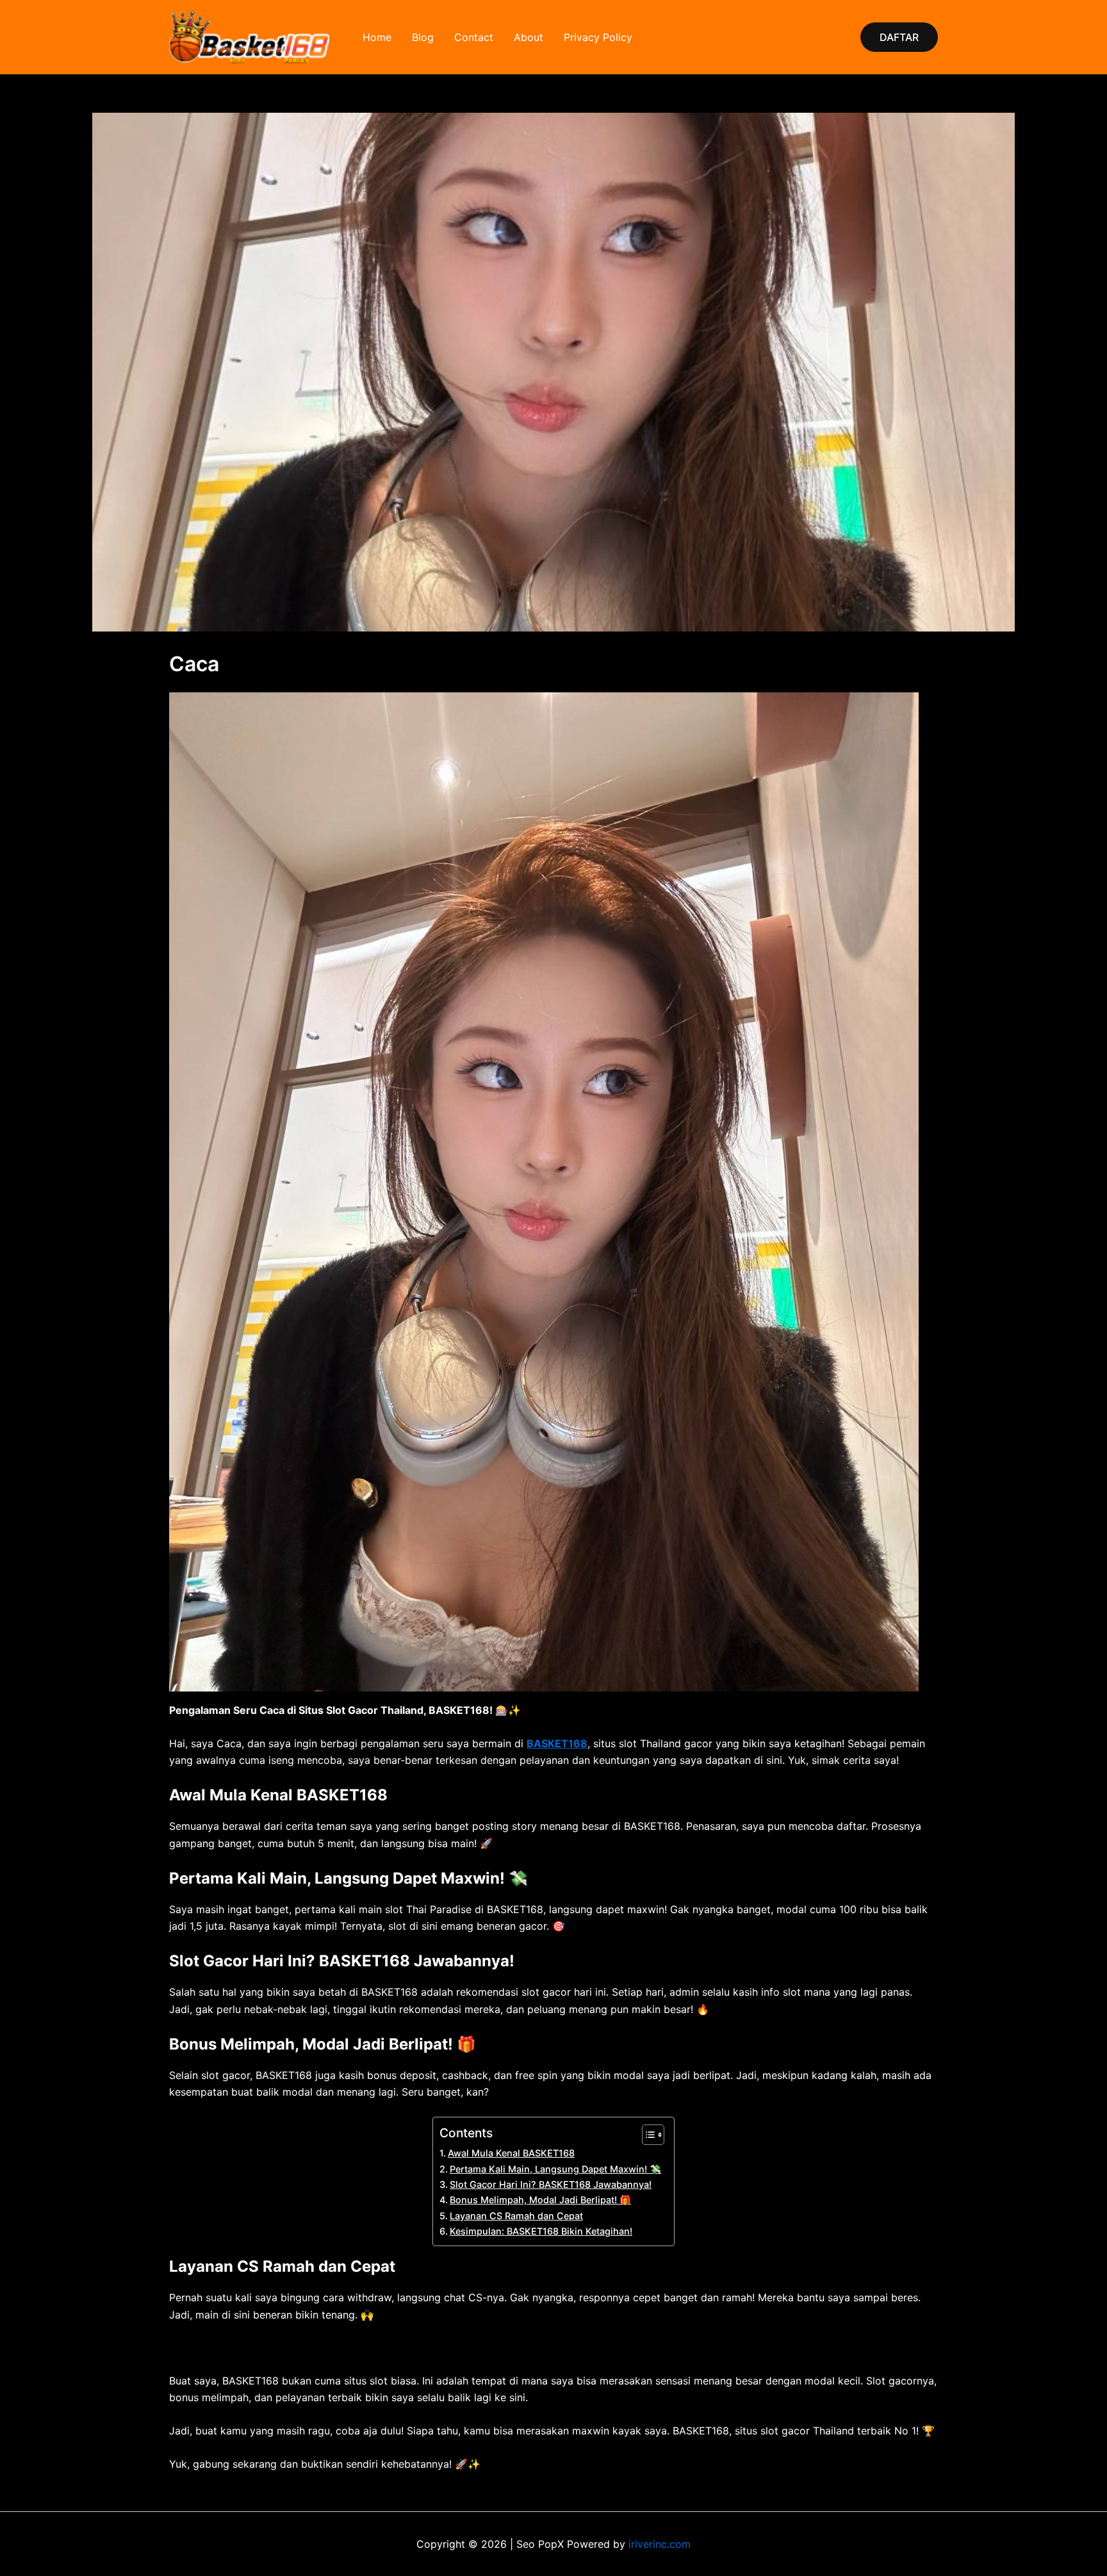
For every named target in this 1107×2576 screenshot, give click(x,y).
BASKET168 (557, 1743)
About (529, 37)
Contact (474, 37)
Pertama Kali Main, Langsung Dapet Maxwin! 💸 (555, 2169)
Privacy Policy (598, 37)
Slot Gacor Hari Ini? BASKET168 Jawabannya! (551, 2184)
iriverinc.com (660, 2544)
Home (377, 37)
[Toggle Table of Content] (647, 2135)
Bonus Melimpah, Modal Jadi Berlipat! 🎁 (540, 2200)
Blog (423, 37)
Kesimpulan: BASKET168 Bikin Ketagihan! (541, 2231)
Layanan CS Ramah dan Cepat (516, 2216)
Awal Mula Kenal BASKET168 (511, 2153)
